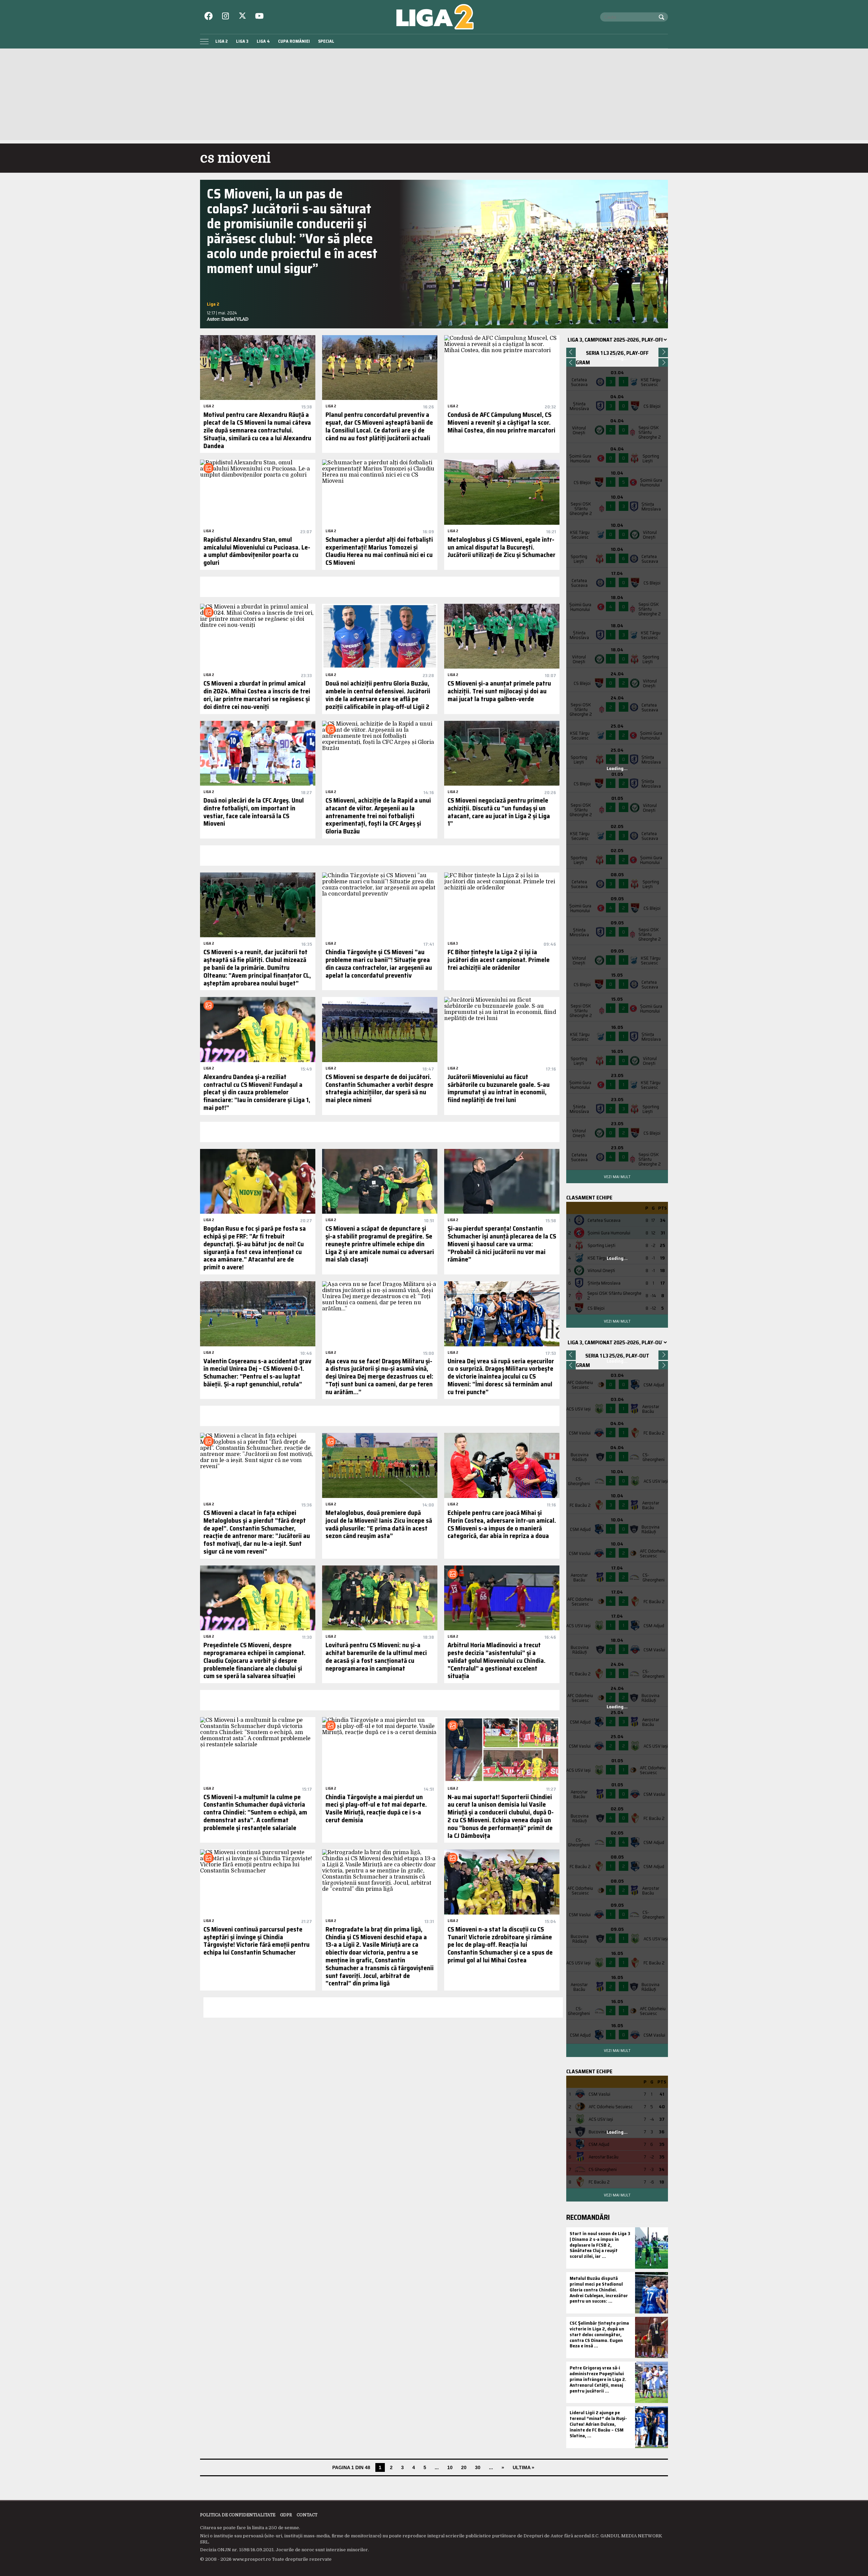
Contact (307, 2515)
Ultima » (524, 2467)
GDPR (286, 2515)
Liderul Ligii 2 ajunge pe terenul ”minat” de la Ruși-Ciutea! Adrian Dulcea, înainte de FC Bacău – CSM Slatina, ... (598, 2424)
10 (450, 2467)
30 (478, 2467)
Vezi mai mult (617, 1177)
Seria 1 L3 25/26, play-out (617, 1356)
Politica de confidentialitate (238, 2515)
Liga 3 (242, 41)
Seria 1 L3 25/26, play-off (617, 353)
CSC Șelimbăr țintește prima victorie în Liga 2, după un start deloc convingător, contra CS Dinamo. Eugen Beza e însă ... (599, 2334)
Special (326, 41)
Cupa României (294, 41)
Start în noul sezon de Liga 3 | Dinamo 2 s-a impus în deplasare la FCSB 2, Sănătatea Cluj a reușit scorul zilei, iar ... (600, 2245)
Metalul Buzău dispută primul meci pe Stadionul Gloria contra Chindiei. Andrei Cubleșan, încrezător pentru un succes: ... (599, 2290)
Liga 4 (263, 41)
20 (464, 2467)
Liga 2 (222, 41)
